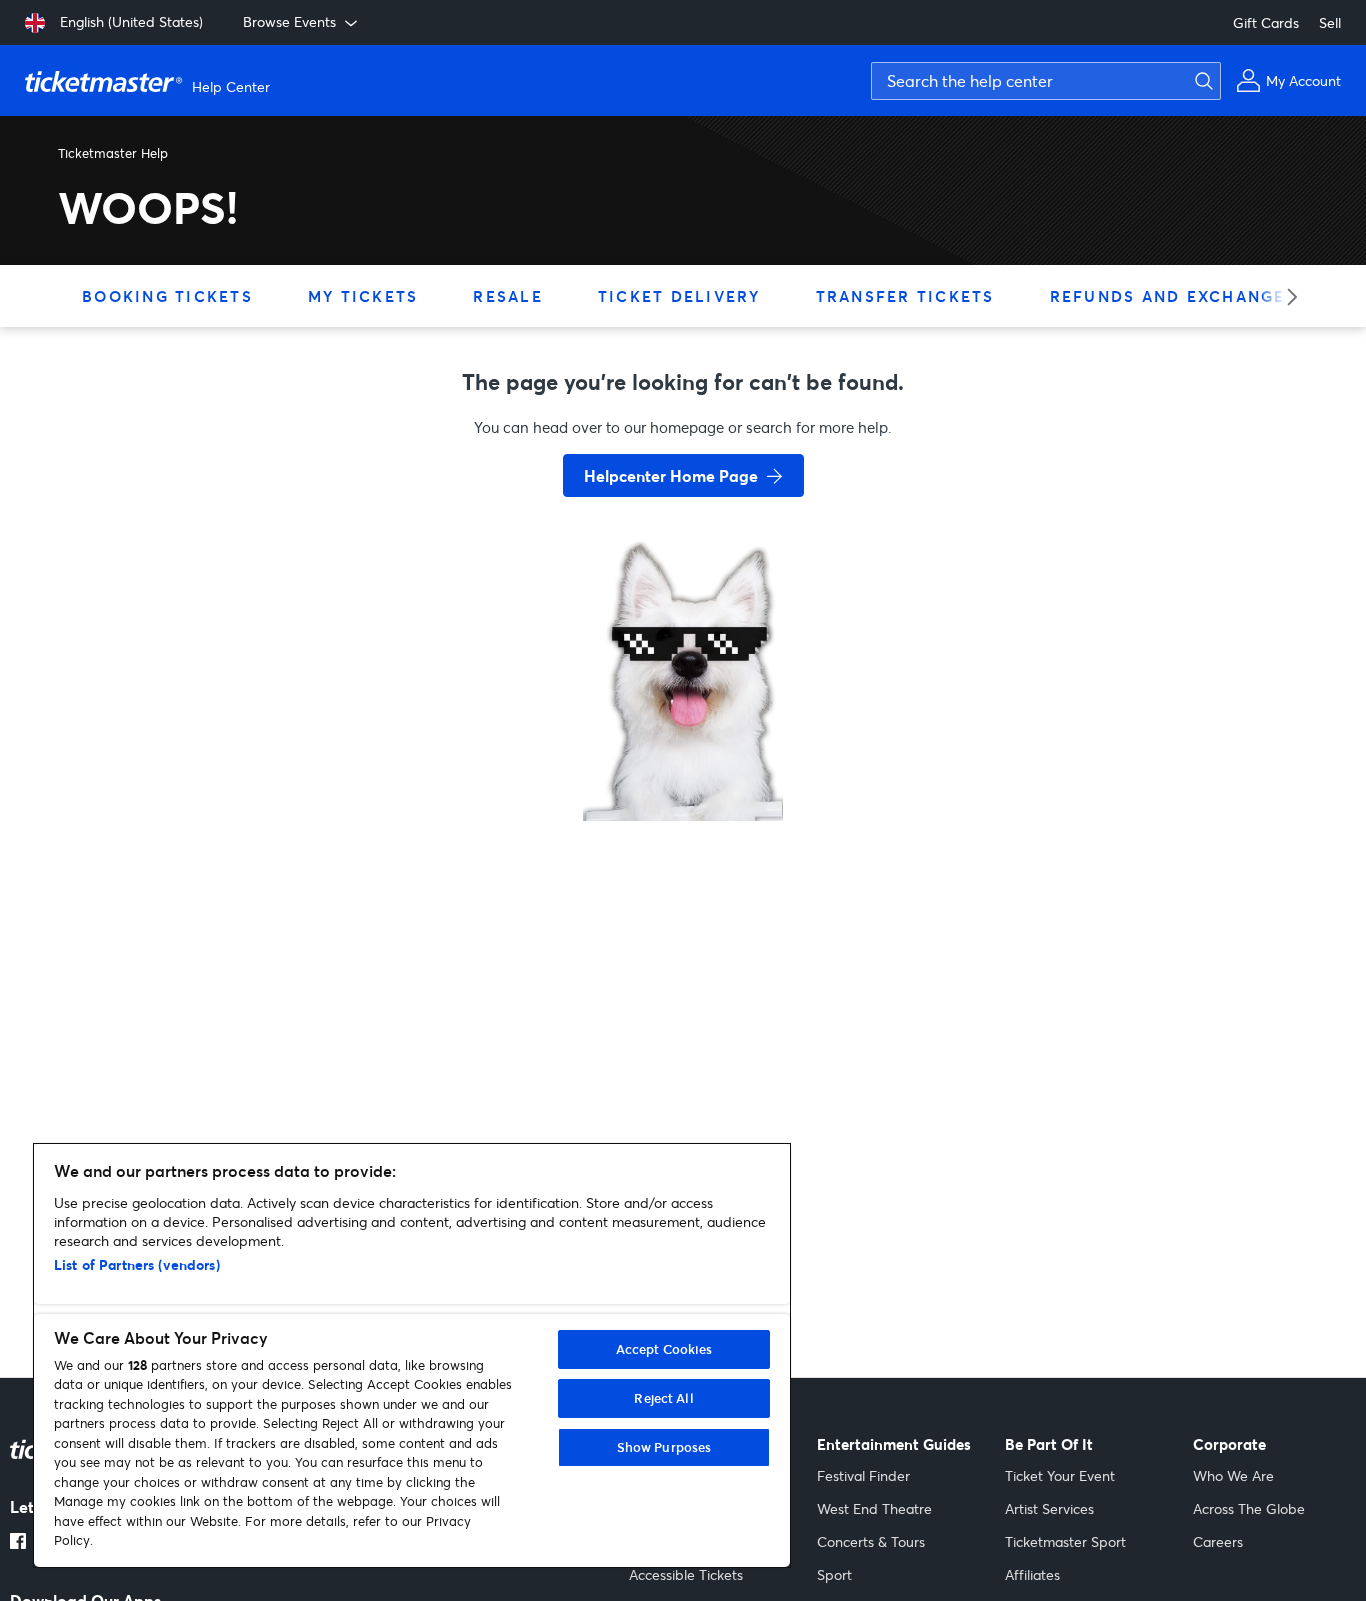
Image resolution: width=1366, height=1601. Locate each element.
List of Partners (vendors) (137, 1264)
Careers (1218, 1541)
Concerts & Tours (871, 1541)
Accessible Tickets (686, 1574)
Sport (834, 1574)
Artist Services (1049, 1508)
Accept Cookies (664, 1349)
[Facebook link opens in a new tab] (18, 1543)
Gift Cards (1266, 22)
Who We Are (1233, 1475)
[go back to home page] (683, 750)
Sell (1330, 22)
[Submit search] (1201, 81)
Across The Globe (1249, 1508)
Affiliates (1032, 1574)
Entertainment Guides (894, 1444)
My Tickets (363, 296)
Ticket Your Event (1060, 1475)
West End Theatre (874, 1508)
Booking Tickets (167, 296)
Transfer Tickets (905, 296)
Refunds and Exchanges (1173, 296)
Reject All (663, 1398)
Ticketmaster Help (113, 153)
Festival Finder (863, 1475)
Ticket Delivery (679, 296)
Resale (508, 296)
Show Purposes (664, 1447)
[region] (412, 1355)
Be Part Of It (1049, 1444)
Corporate (1229, 1444)
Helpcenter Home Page (671, 475)
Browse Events (289, 21)
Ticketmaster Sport (1065, 1541)
